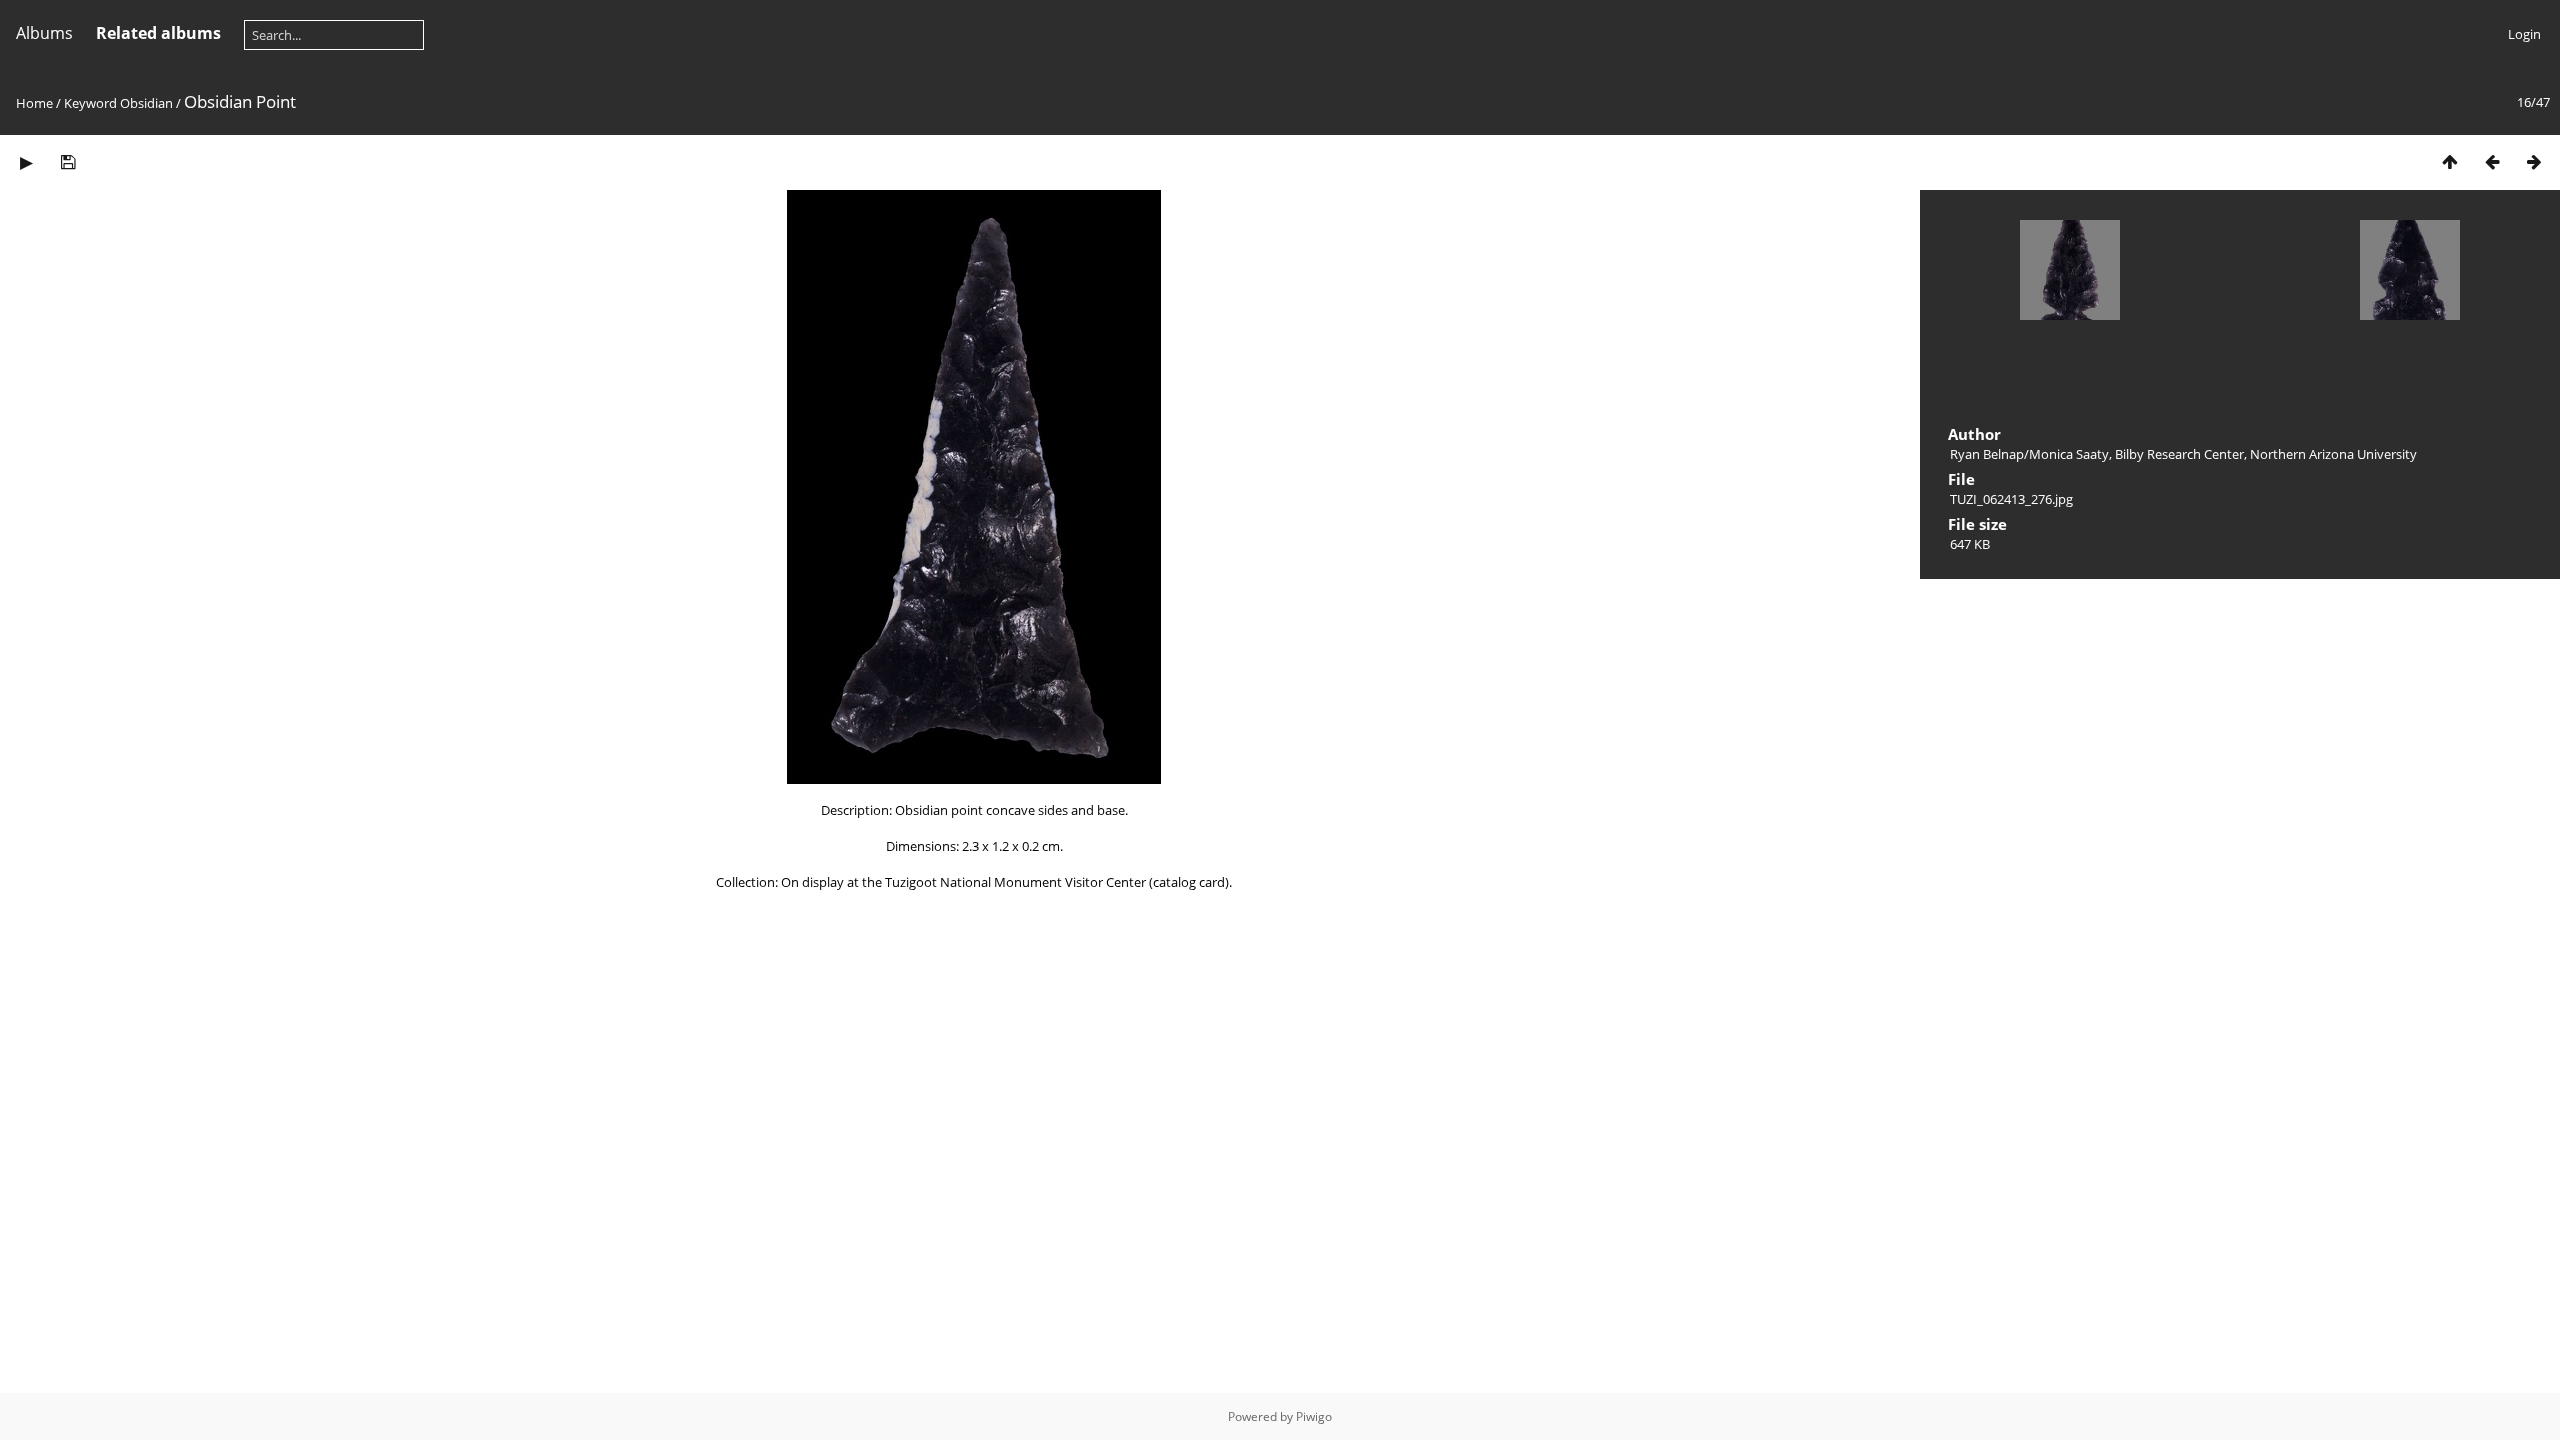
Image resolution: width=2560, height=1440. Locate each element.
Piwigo (1314, 1416)
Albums (44, 33)
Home (34, 103)
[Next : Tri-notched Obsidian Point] (2534, 161)
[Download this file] (68, 161)
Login (2524, 34)
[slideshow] (26, 161)
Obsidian (146, 103)
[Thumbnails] (2450, 161)
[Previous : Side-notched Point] (2492, 161)
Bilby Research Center (2179, 454)
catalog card (1189, 882)
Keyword (90, 103)
